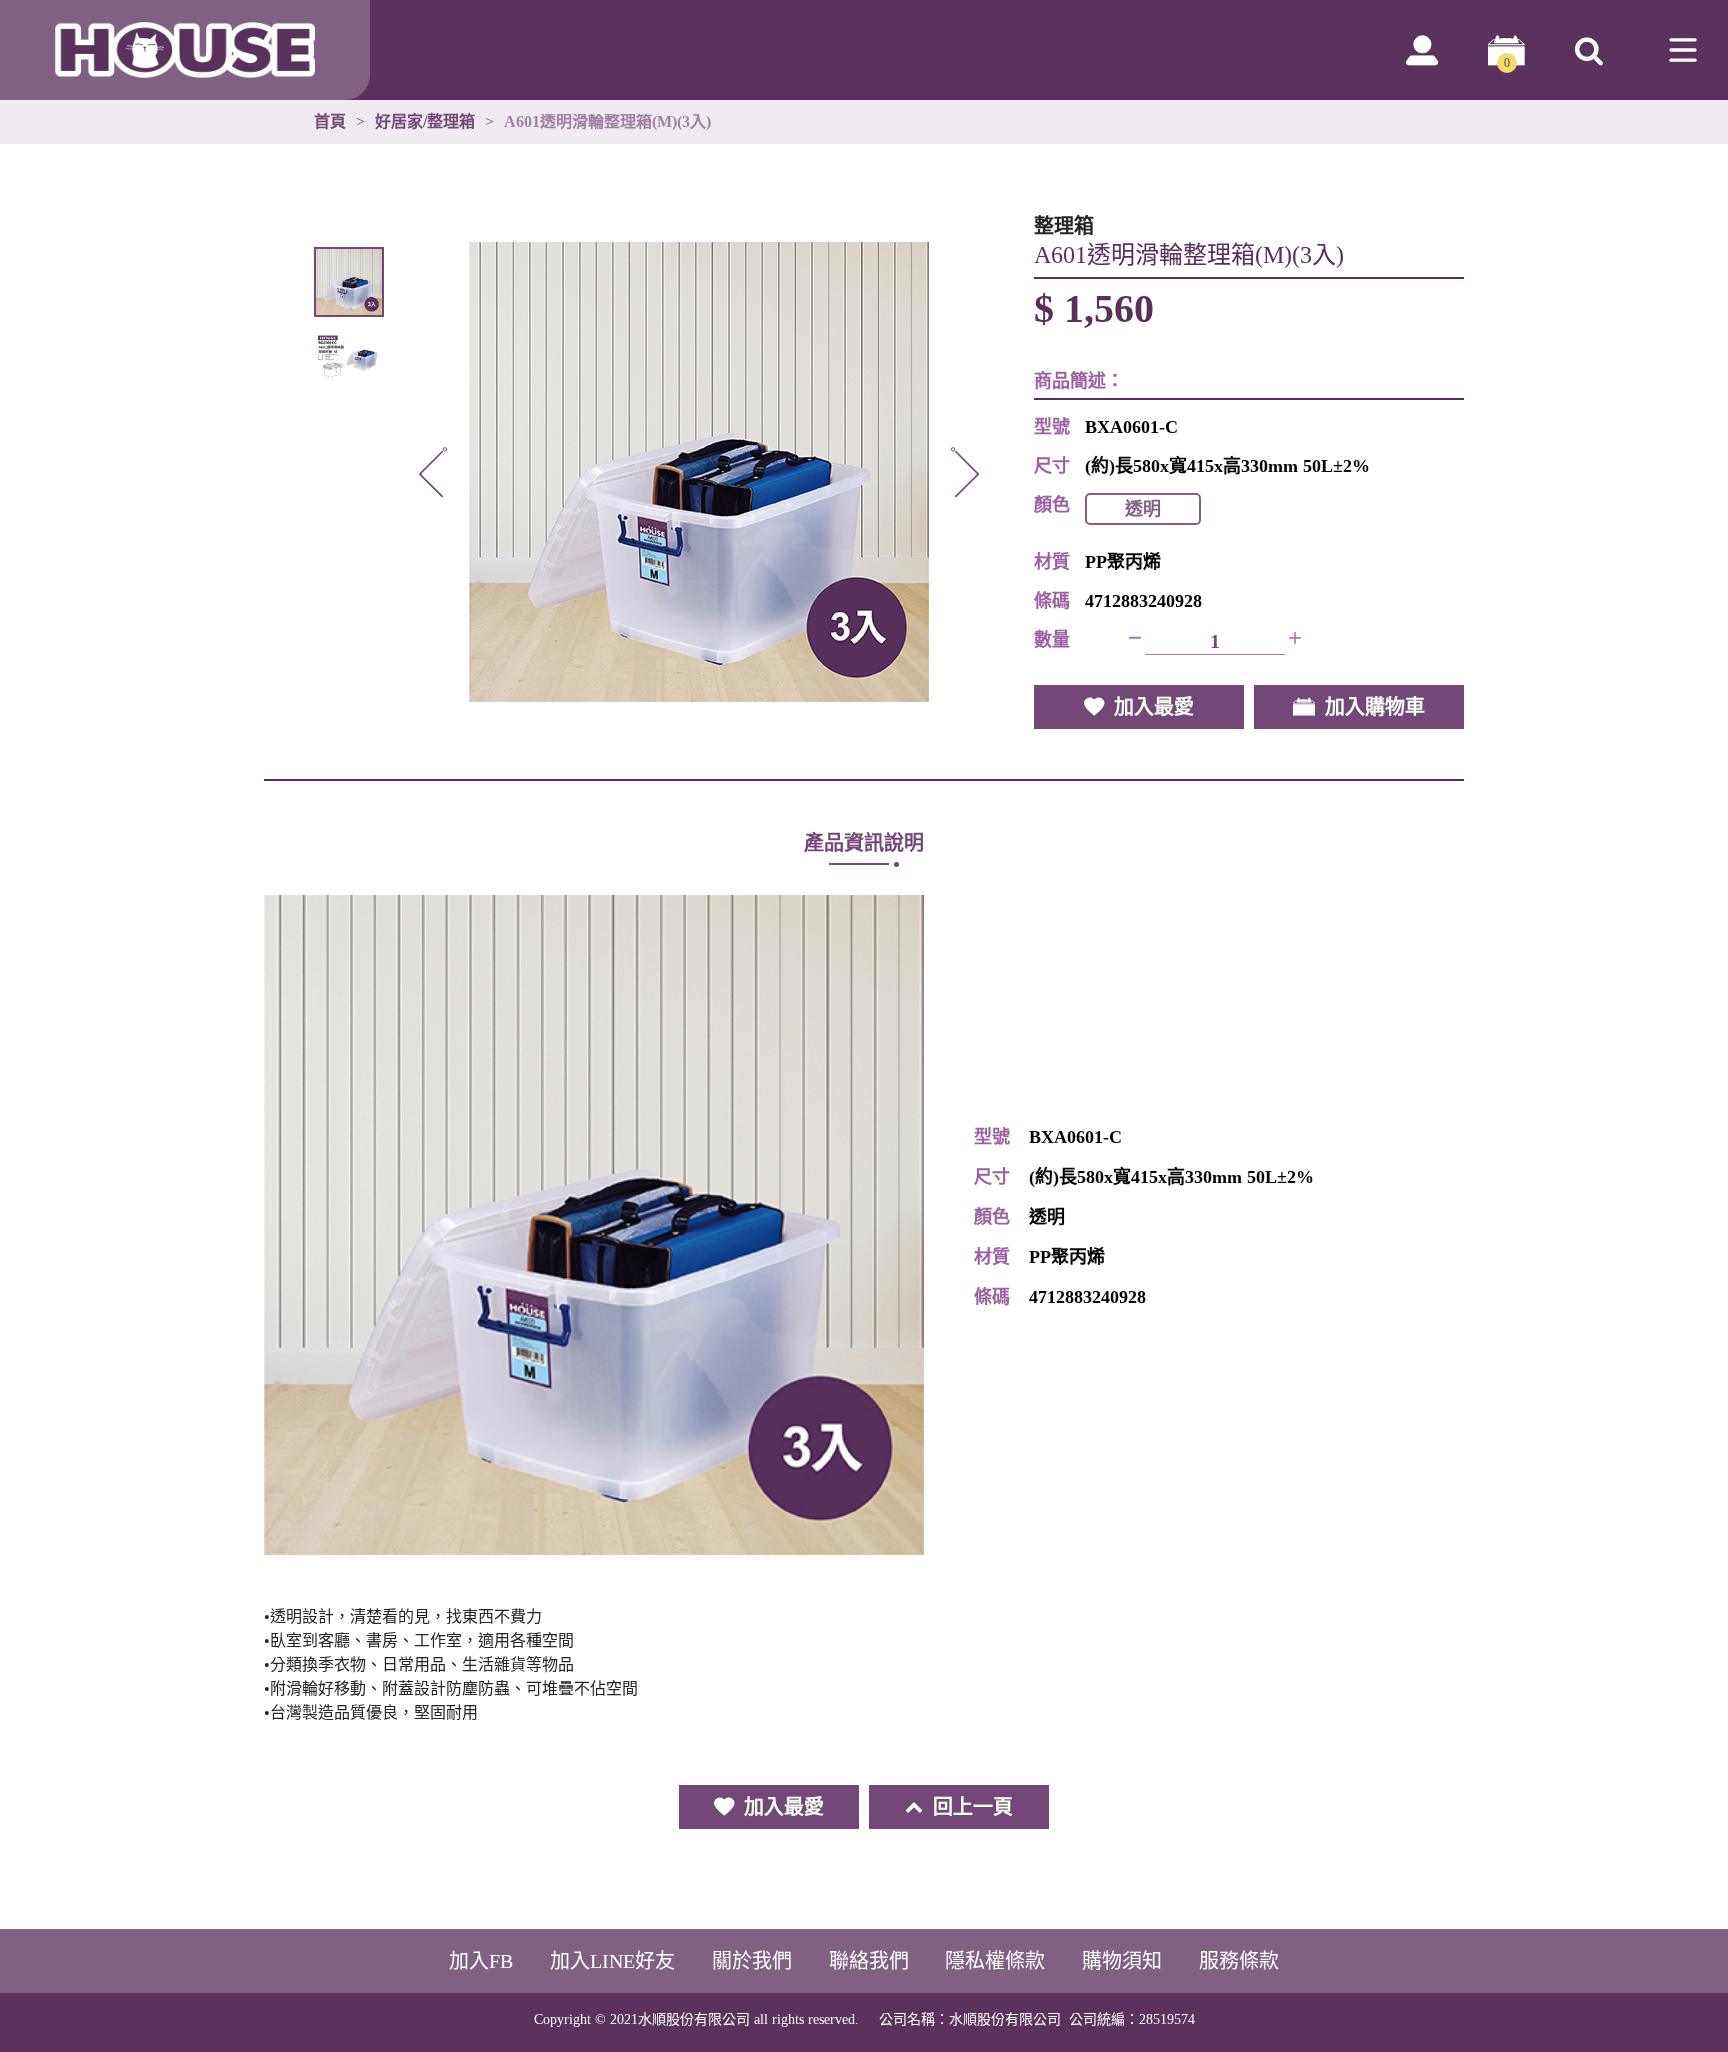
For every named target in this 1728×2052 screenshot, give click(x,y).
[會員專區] (1422, 50)
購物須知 (1122, 1961)
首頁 (330, 122)
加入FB (481, 1961)
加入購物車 (1375, 707)
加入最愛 (1154, 707)
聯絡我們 (869, 1961)
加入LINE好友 (612, 1961)
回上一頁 (973, 1807)
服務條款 (1239, 1961)
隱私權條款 (995, 1961)
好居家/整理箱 (425, 122)
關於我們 (752, 1961)
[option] (699, 472)
